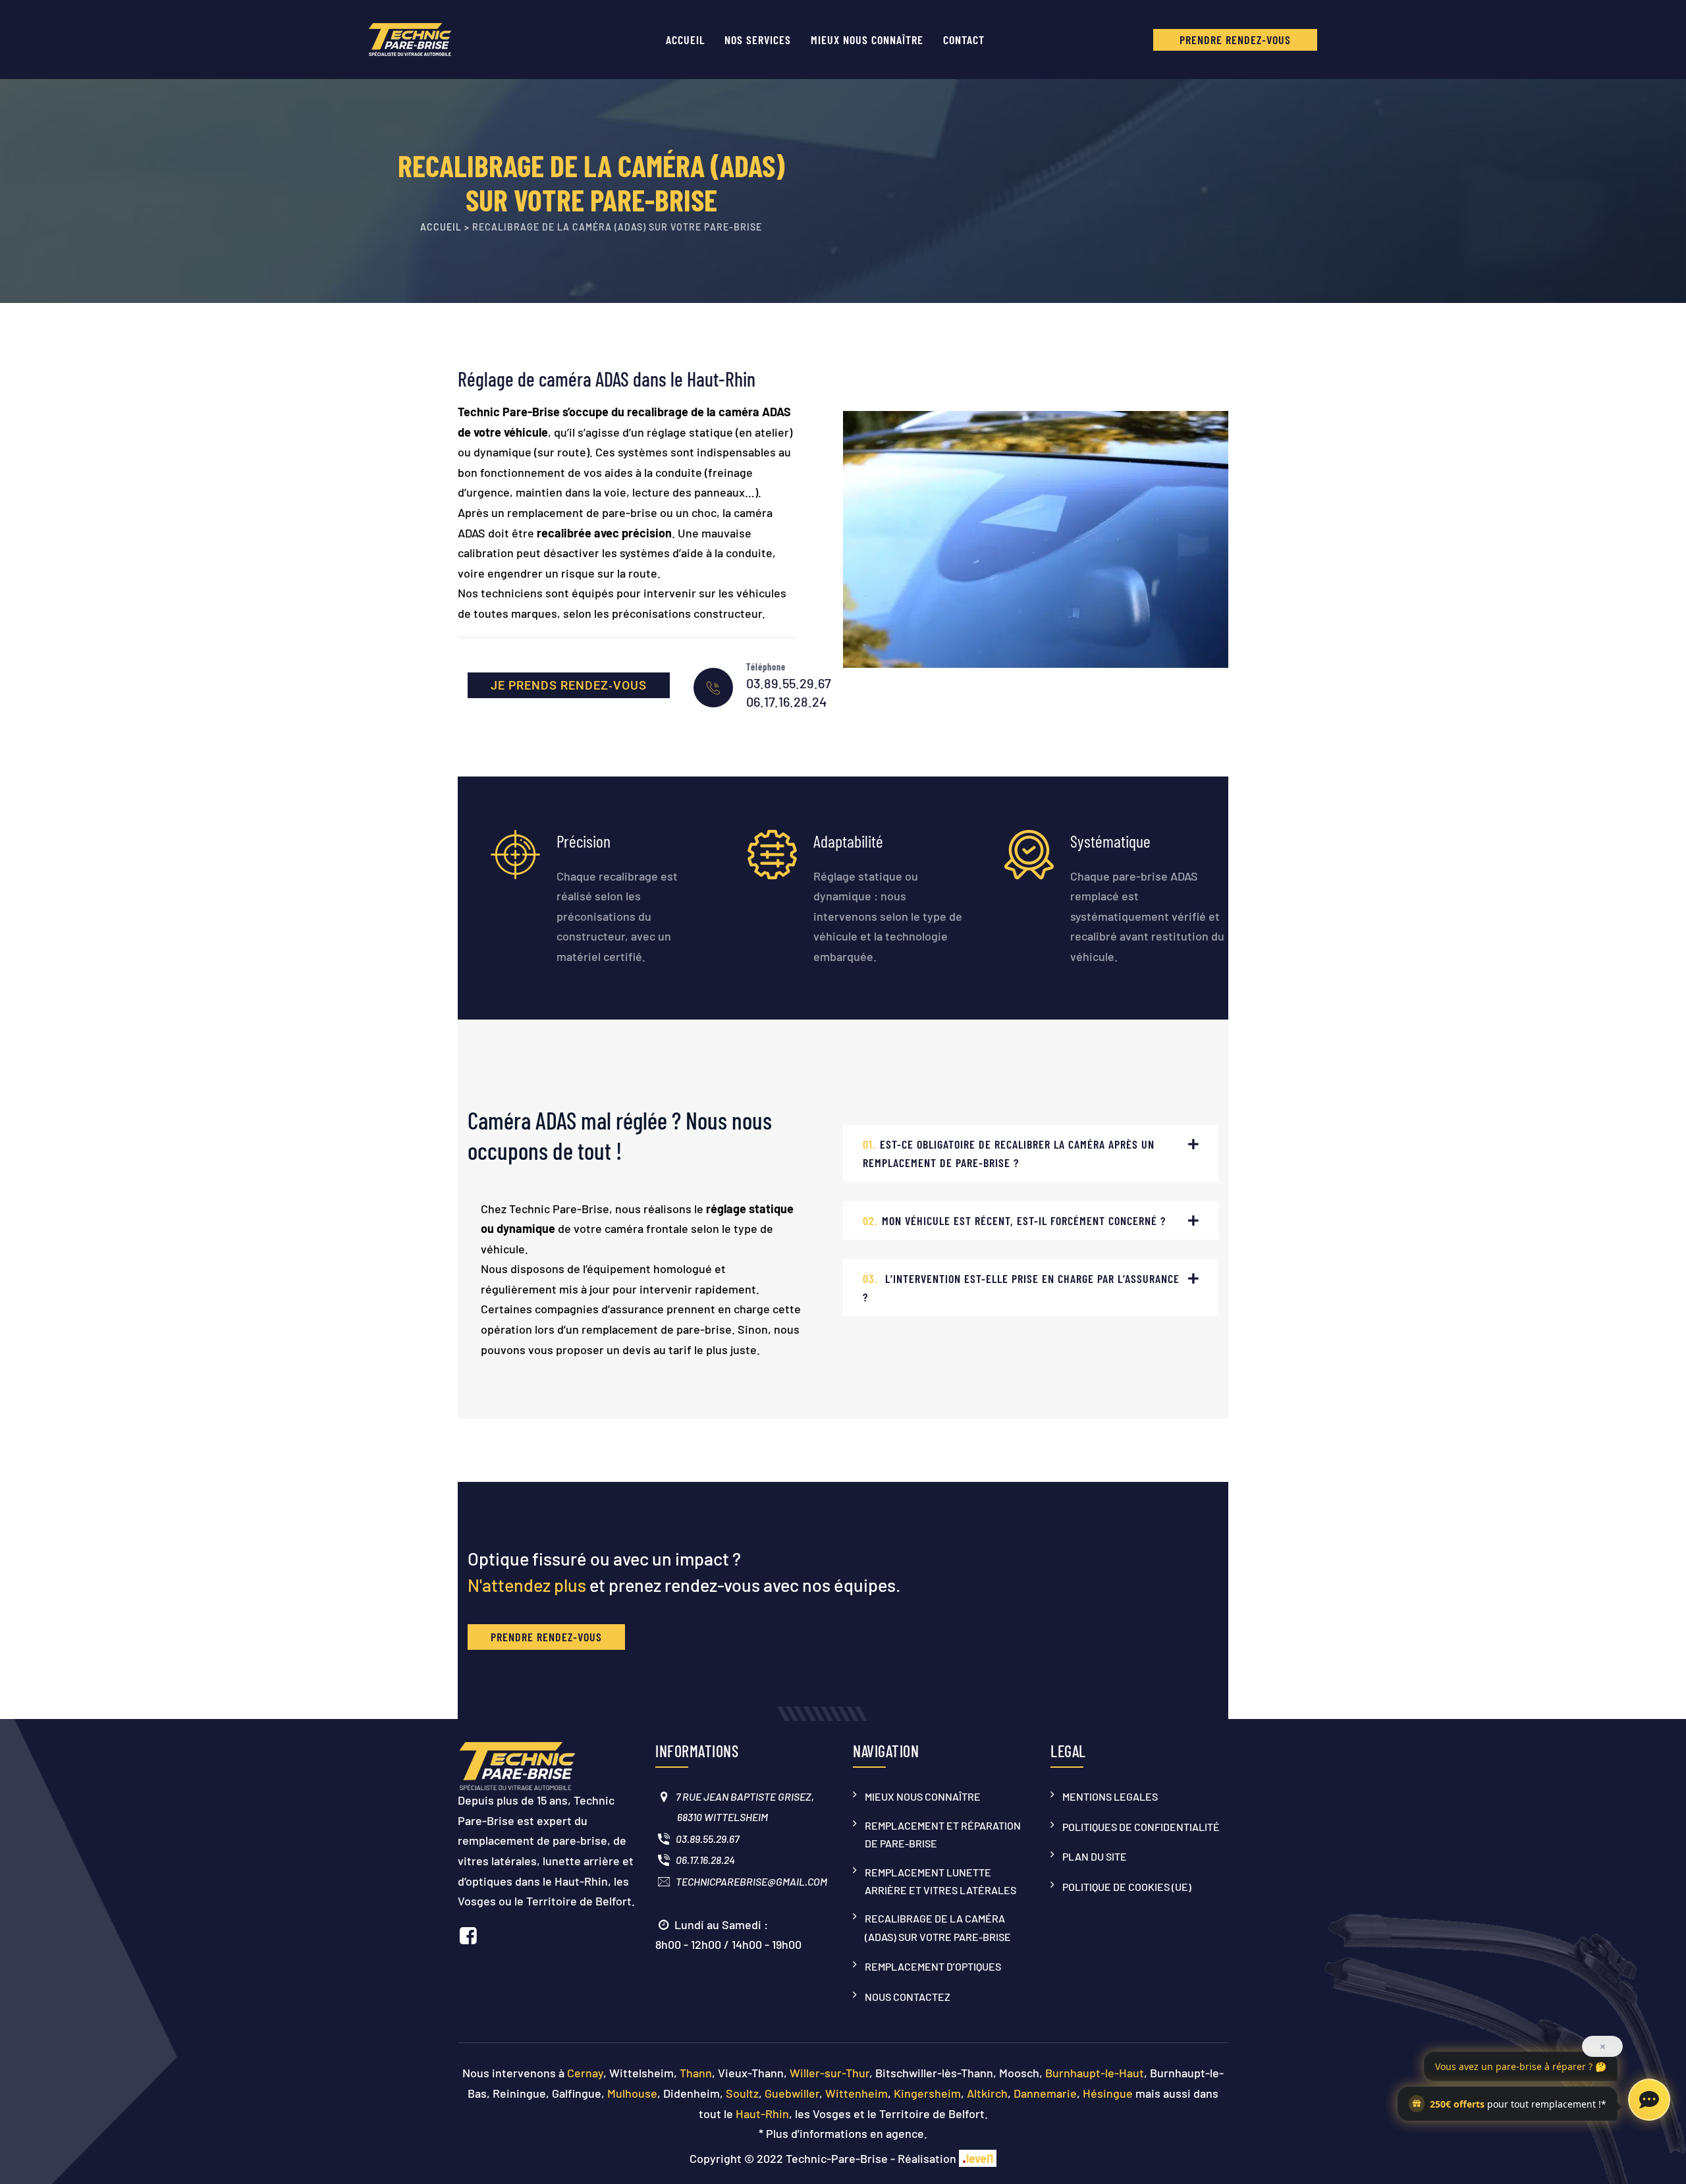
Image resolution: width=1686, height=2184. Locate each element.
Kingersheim (927, 2093)
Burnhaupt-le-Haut (1095, 2073)
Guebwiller (792, 2093)
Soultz (742, 2093)
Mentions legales (1110, 1796)
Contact (964, 40)
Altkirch (987, 2093)
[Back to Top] (1653, 2151)
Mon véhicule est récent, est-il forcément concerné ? (1014, 1220)
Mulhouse (632, 2093)
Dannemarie (1045, 2093)
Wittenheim (857, 2093)
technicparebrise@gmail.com (749, 1881)
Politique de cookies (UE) (1127, 1887)
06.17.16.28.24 (786, 701)
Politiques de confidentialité (1141, 1827)
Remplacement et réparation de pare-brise (943, 1834)
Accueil (685, 40)
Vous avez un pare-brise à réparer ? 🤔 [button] (1521, 2066)
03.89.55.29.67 (789, 683)
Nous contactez (908, 1997)
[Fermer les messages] (1602, 2046)
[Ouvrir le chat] (1649, 2100)
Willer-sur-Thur (829, 2073)
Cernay (585, 2073)
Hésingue (1108, 2093)
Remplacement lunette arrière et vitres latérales (940, 1881)
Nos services (758, 40)
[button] (1031, 1153)
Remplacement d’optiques (933, 1966)
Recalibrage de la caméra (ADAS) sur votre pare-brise (938, 1927)
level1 (978, 2158)
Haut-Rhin (762, 2114)
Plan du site (1095, 1856)
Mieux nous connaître (867, 40)
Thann (696, 2073)
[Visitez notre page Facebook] (468, 1935)
